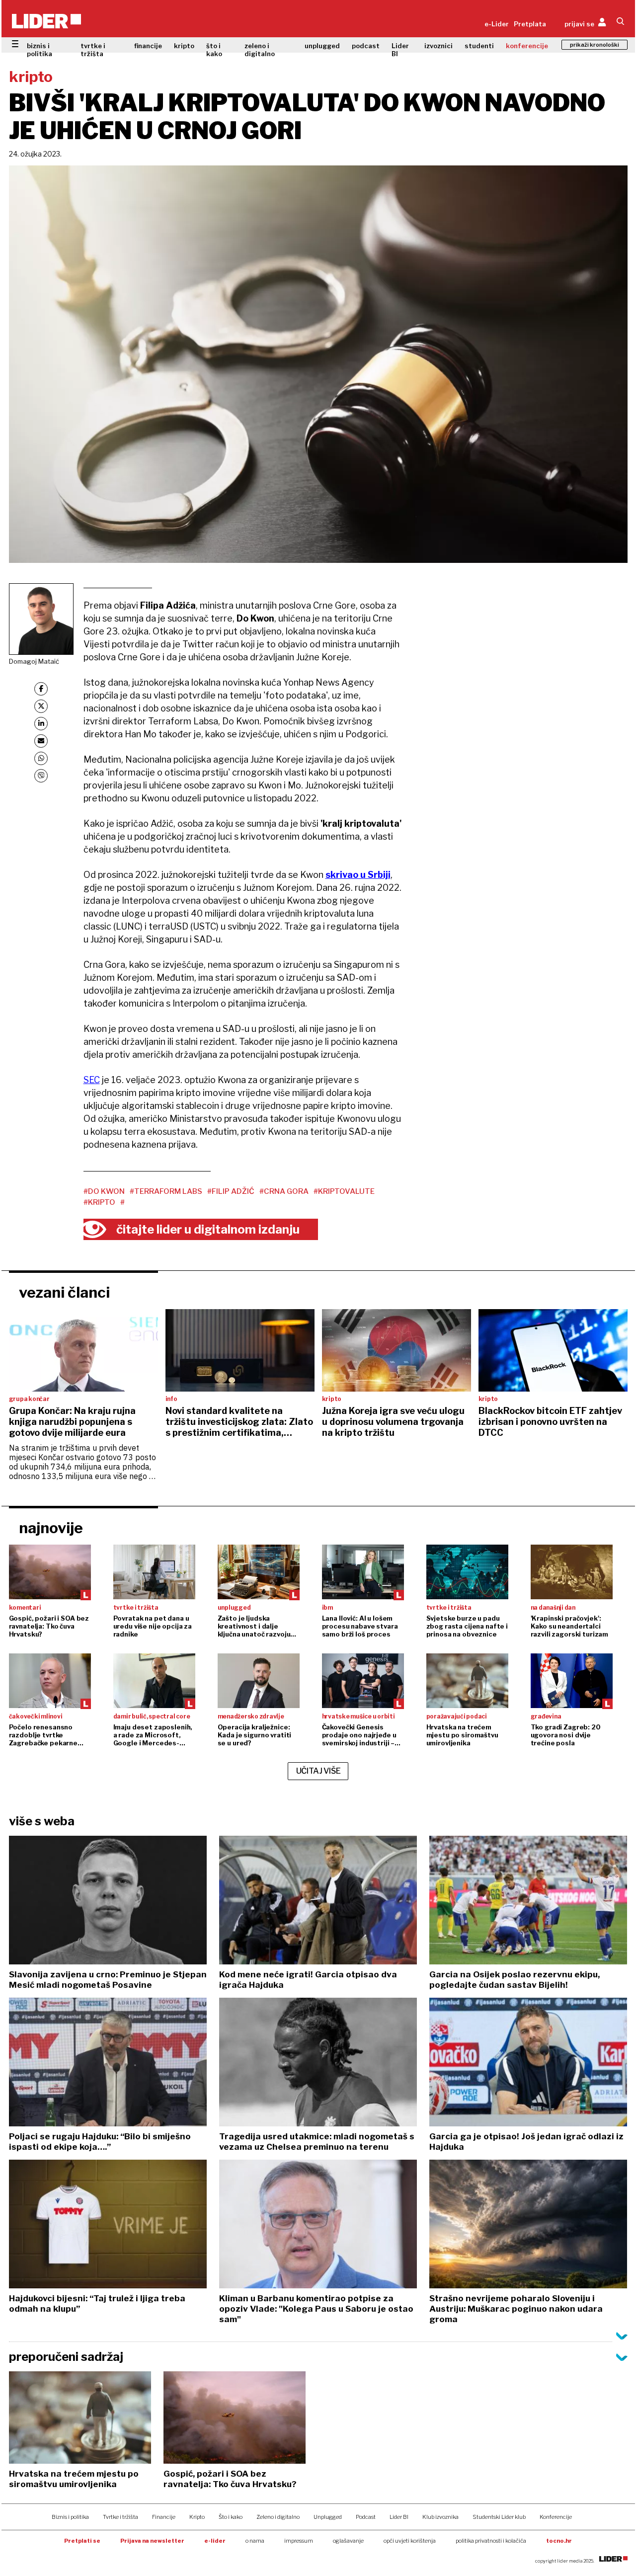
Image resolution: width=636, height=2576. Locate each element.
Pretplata (530, 24)
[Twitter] (41, 706)
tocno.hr (559, 2541)
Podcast (366, 2517)
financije (148, 46)
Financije (164, 2517)
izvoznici (438, 46)
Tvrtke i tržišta (120, 2517)
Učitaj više (318, 1771)
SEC (92, 1080)
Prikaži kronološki (595, 45)
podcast (366, 46)
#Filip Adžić (231, 1191)
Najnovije (51, 1528)
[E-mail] (41, 741)
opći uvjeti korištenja (410, 2541)
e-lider (215, 2541)
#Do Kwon (104, 1191)
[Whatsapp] (41, 758)
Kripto (197, 2517)
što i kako (214, 50)
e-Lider (497, 24)
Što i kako (231, 2517)
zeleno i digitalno (260, 50)
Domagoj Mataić (34, 661)
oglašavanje (348, 2541)
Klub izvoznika (440, 2517)
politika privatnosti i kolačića (491, 2541)
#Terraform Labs (166, 1191)
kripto (184, 46)
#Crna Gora (284, 1191)
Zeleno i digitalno (278, 2517)
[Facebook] (41, 689)
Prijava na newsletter (152, 2541)
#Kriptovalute (344, 1191)
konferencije (527, 46)
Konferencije (556, 2517)
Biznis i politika (70, 2517)
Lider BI (400, 50)
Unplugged (328, 2517)
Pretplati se (82, 2541)
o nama (255, 2541)
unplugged (322, 46)
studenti (479, 46)
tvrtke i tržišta (93, 50)
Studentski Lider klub (499, 2517)
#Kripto (99, 1202)
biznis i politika (40, 50)
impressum (299, 2541)
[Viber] (41, 776)
